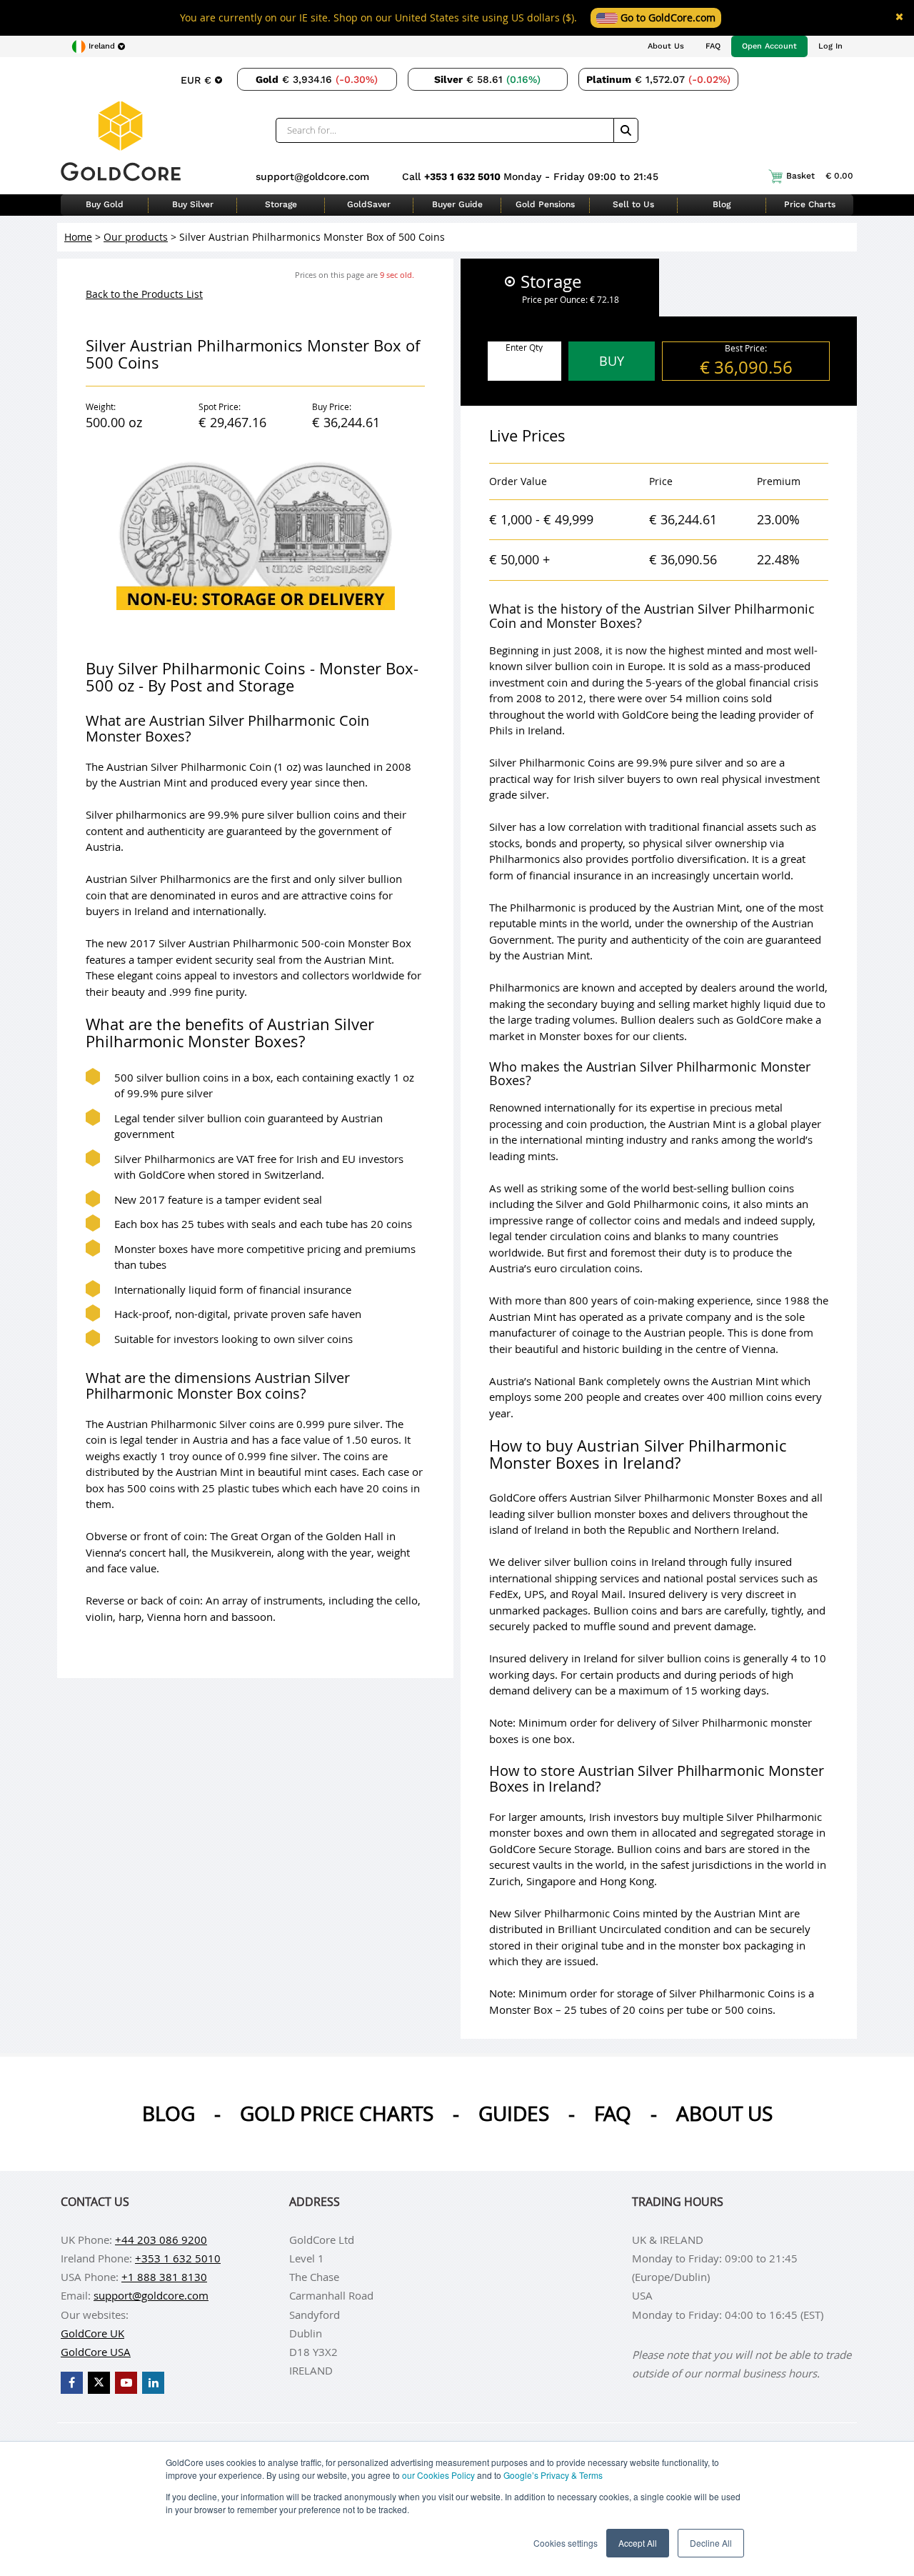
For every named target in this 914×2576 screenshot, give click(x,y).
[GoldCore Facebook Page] (72, 2383)
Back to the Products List (144, 294)
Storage (281, 204)
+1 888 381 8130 (164, 2277)
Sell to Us (633, 204)
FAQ (713, 46)
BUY (612, 361)
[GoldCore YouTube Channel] (126, 2383)
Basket (820, 176)
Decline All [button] (711, 2543)
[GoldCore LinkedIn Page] (153, 2383)
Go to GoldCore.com (667, 18)
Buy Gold (105, 204)
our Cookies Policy (438, 2475)
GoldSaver (369, 204)
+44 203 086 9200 (161, 2240)
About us (724, 2113)
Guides (514, 2113)
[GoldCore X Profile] (99, 2383)
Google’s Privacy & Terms (553, 2475)
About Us (666, 46)
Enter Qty (524, 347)
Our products (136, 237)
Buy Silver (193, 204)
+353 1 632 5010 (464, 176)
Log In (830, 46)
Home (78, 237)
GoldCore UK (92, 2333)
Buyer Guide (457, 204)
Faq (613, 2113)
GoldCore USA (96, 2352)
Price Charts (810, 204)
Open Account (769, 46)
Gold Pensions (545, 204)
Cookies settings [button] (566, 2543)
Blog (722, 204)
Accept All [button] (638, 2543)
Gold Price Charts (337, 2113)
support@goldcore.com (312, 176)
